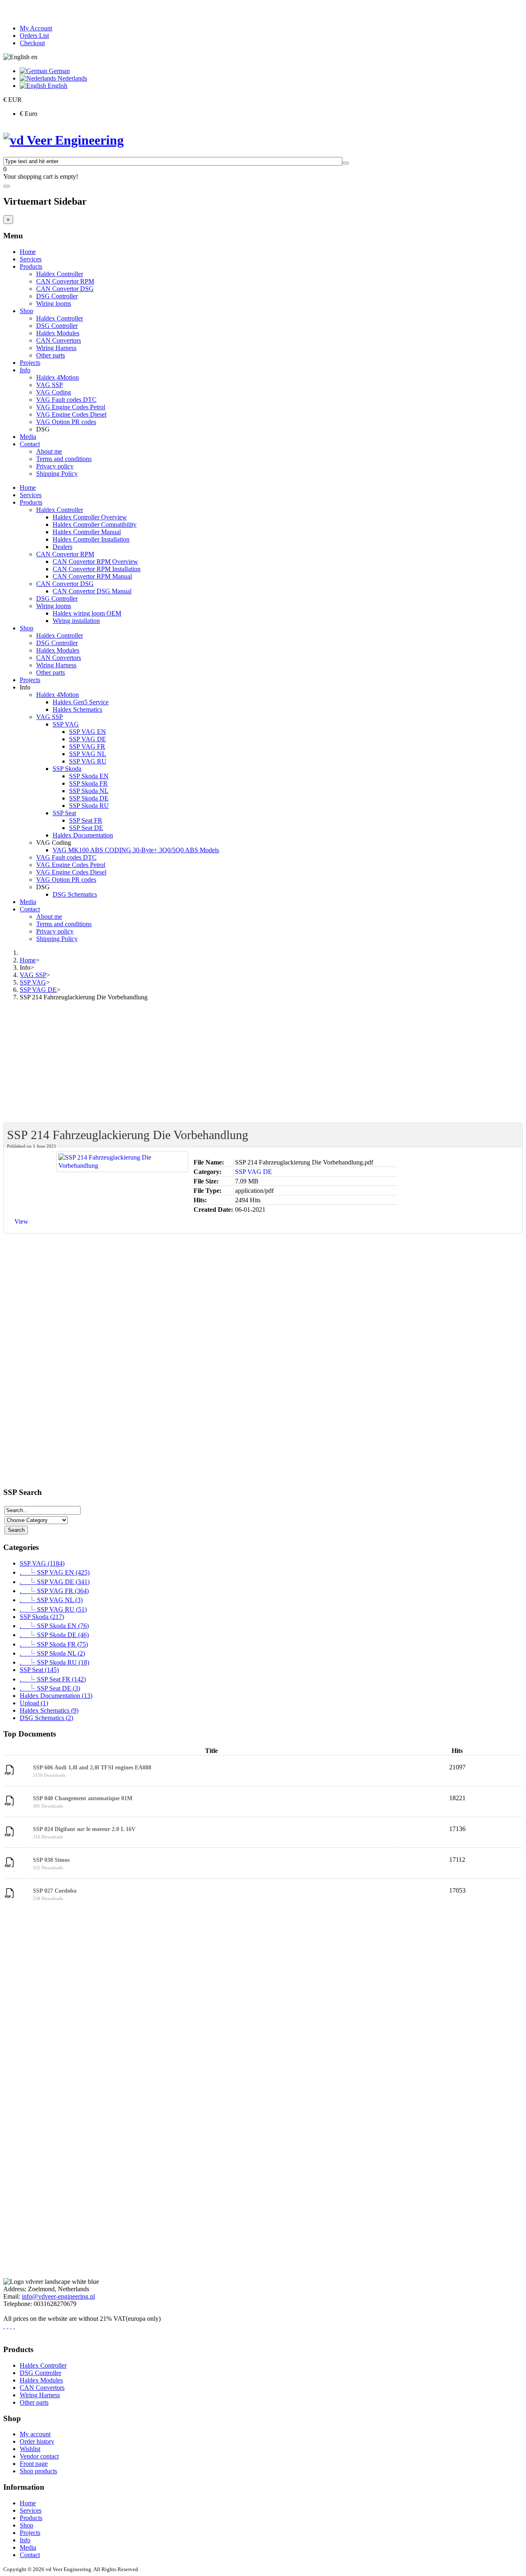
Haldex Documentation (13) (56, 1696)
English (57, 86)
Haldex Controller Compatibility (95, 525)
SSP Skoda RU (89, 806)
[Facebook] (4, 2326)
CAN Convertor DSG (65, 289)
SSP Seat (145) (39, 1670)
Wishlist (30, 2449)
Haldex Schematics (77, 709)
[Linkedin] (11, 2326)
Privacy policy (55, 466)
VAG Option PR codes (66, 422)
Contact (30, 444)
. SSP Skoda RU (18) (54, 1662)
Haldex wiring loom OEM (87, 613)
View (21, 1221)
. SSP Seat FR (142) (53, 1679)
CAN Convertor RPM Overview (95, 562)
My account (35, 2434)
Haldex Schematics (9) (49, 1710)
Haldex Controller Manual (87, 532)
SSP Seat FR (86, 820)
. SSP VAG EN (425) (55, 1572)
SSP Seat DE (86, 828)
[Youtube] (14, 2326)
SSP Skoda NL (89, 791)
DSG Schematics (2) (46, 1718)
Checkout (32, 43)
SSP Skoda (67, 769)
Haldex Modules (58, 333)
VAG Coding (54, 392)
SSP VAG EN (88, 732)
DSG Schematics (75, 894)
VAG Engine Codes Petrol (71, 407)
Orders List (34, 36)
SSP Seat (64, 813)
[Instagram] (7, 2326)
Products (31, 266)
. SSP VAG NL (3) (51, 1600)
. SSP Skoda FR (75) (54, 1644)
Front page (34, 2464)
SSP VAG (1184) (42, 1563)
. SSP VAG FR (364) (54, 1591)
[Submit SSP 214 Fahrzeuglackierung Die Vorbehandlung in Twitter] (46, 1224)
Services (31, 259)
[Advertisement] (250, 1065)
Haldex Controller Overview (90, 517)
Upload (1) (34, 1703)
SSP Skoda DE (89, 798)
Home (28, 252)
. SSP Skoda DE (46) (54, 1635)
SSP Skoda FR (88, 783)
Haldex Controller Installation (91, 539)
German (59, 71)
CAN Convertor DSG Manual (92, 591)
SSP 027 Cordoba (55, 1891)
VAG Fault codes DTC (66, 400)
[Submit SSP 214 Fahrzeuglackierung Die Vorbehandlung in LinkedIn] (55, 1224)
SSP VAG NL (88, 754)
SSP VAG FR (87, 746)
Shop (27, 311)
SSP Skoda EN (89, 776)
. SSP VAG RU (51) (53, 1609)
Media (28, 437)
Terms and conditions (64, 459)
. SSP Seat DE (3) (50, 1688)
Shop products (38, 2471)
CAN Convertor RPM (65, 281)
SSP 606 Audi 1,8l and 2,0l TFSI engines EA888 (92, 1768)
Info (25, 370)
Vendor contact (39, 2456)
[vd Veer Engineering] (63, 140)
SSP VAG (66, 724)
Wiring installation (76, 621)
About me (49, 451)
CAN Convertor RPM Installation (97, 569)
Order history (37, 2441)
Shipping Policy (57, 474)
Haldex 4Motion (58, 377)
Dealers (62, 547)
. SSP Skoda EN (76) (54, 1626)
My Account (36, 28)
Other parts (51, 355)
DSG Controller (57, 296)
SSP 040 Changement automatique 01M (83, 1798)
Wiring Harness (56, 348)
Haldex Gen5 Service (81, 702)
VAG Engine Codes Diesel (71, 414)
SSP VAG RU (88, 761)
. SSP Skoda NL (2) (52, 1653)
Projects (30, 363)
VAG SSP (50, 385)
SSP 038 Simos (51, 1860)
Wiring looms (54, 303)
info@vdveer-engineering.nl (58, 2296)
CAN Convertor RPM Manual (92, 576)
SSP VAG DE (88, 739)
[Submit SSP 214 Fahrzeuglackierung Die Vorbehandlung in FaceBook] (36, 1224)
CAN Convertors (59, 340)
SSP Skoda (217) (42, 1617)
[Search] (346, 163)
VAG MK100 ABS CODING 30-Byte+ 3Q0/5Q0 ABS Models (136, 850)
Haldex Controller (60, 274)
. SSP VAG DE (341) (55, 1582)
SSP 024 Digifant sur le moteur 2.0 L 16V (84, 1829)
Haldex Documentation (83, 835)
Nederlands (72, 78)
